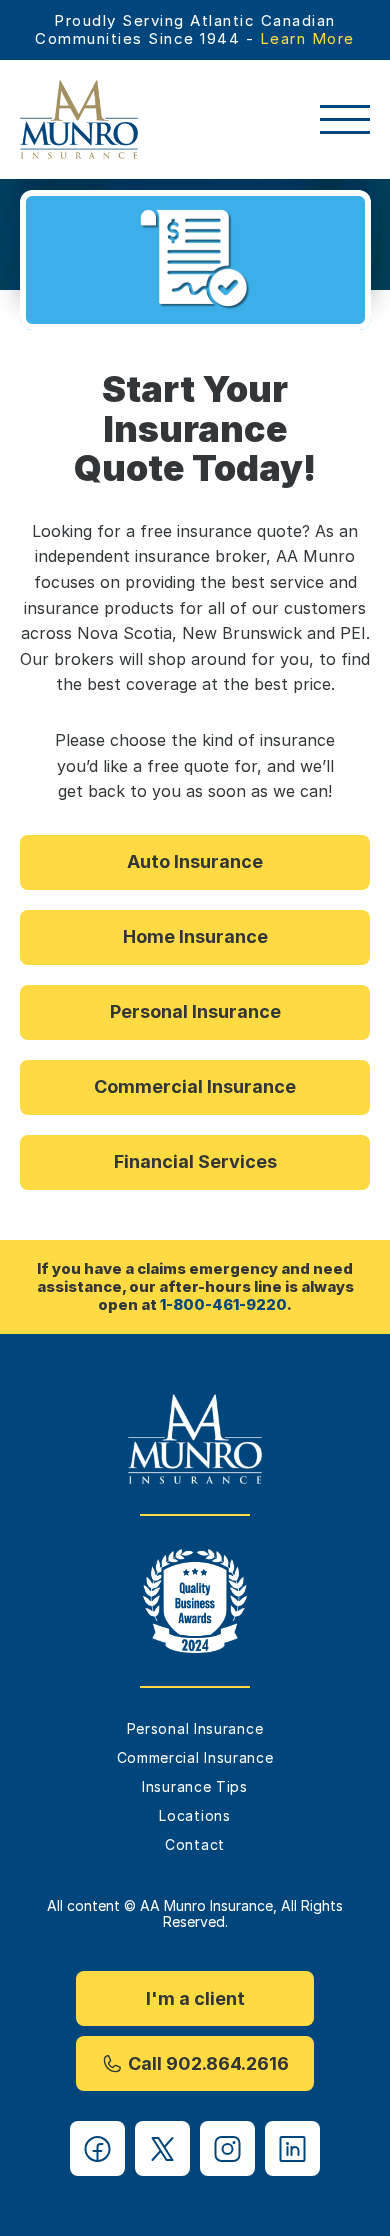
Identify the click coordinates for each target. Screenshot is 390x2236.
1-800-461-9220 (223, 1304)
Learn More (307, 38)
